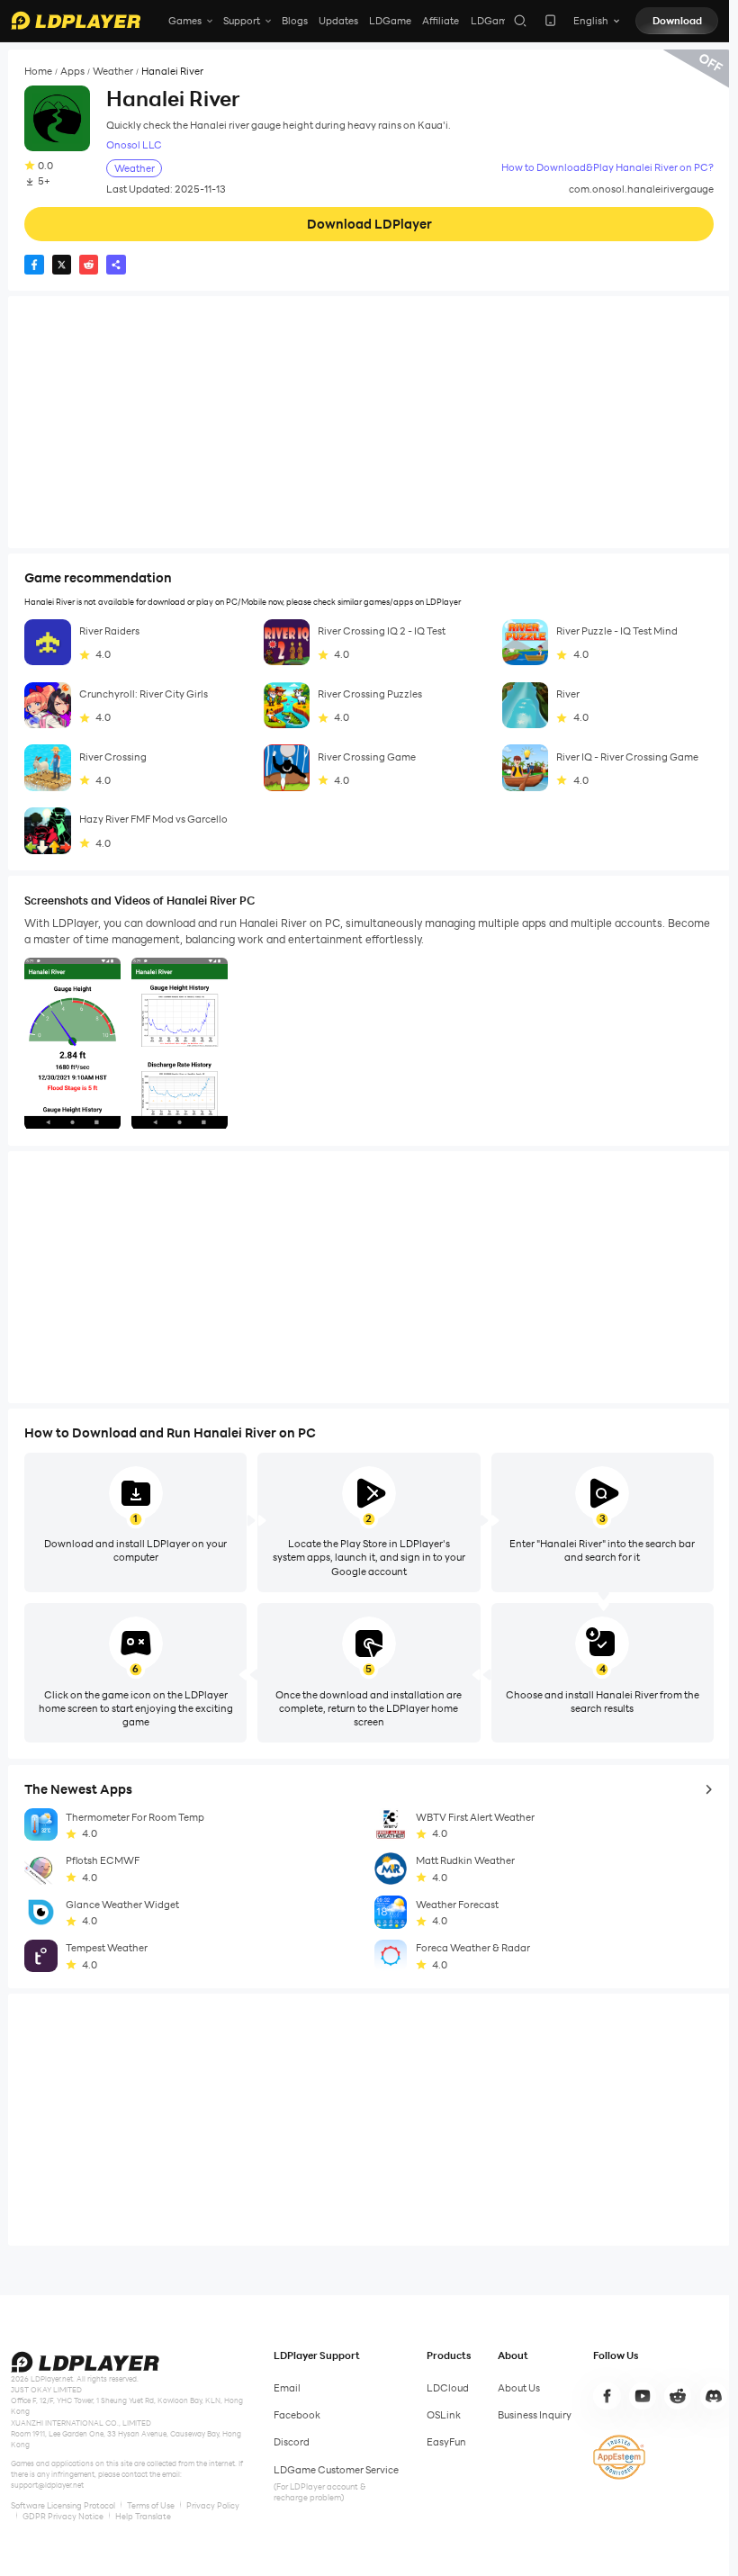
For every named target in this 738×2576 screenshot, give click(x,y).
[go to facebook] (607, 2396)
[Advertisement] (369, 422)
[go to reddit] (678, 2396)
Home (38, 72)
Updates (338, 21)
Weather (113, 72)
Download (677, 21)
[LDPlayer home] (76, 20)
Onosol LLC (134, 145)
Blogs (295, 21)
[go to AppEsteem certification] (619, 2457)
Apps (72, 72)
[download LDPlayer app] (550, 20)
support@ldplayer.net (47, 2485)
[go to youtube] (643, 2396)
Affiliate (441, 21)
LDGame (390, 21)
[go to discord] (714, 2396)
